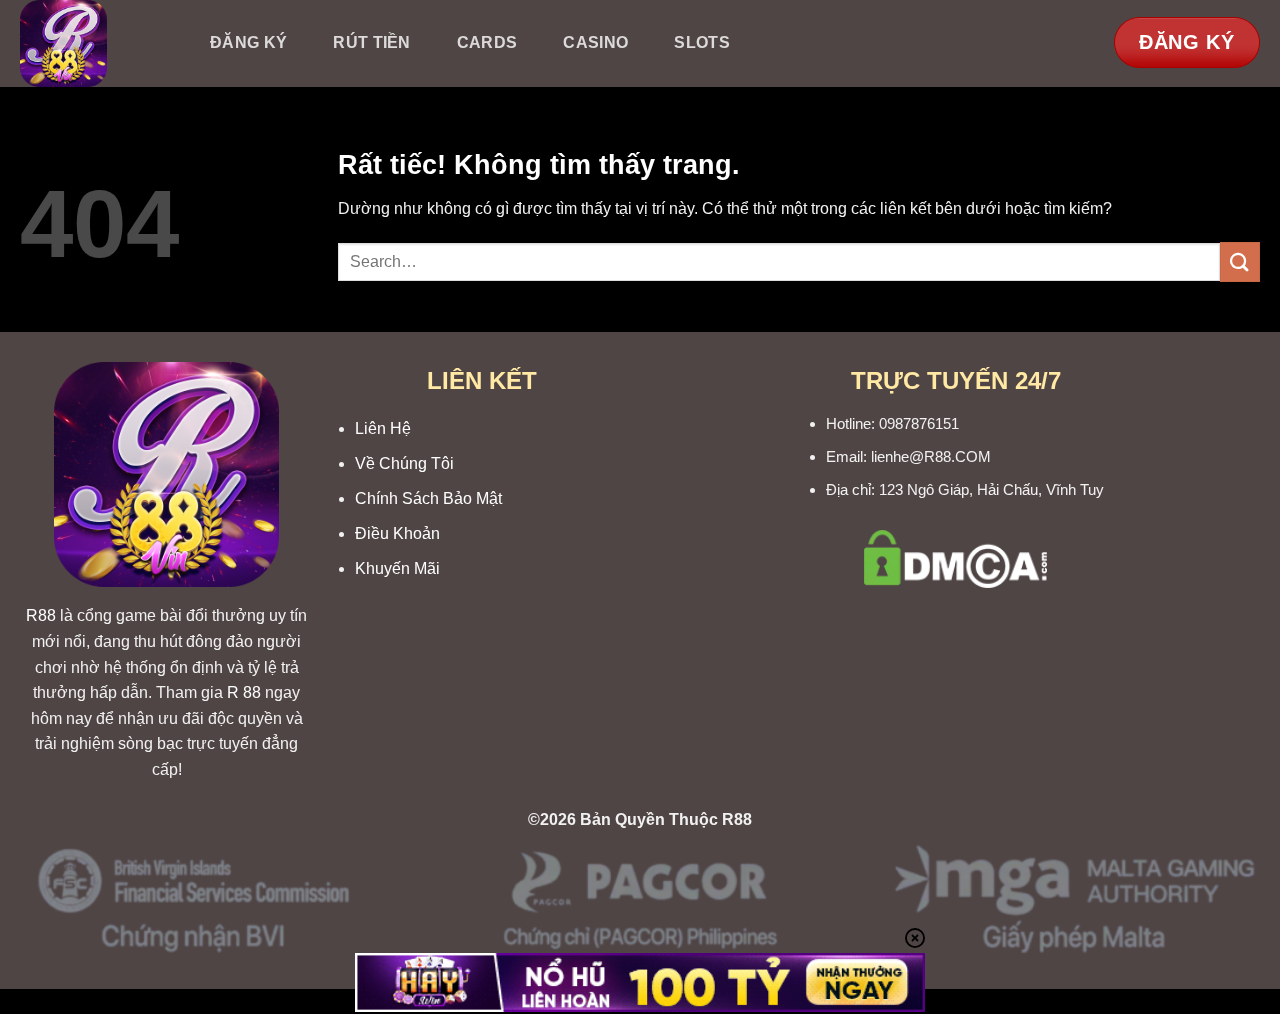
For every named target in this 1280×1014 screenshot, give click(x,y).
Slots (702, 42)
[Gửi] (1240, 261)
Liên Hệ (383, 428)
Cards (487, 42)
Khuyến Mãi (397, 568)
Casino (595, 42)
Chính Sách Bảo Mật (428, 498)
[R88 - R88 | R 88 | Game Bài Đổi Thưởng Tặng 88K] (93, 43)
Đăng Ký (248, 42)
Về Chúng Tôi (404, 463)
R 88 (244, 692)
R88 (41, 615)
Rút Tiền (372, 42)
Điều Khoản (397, 533)
